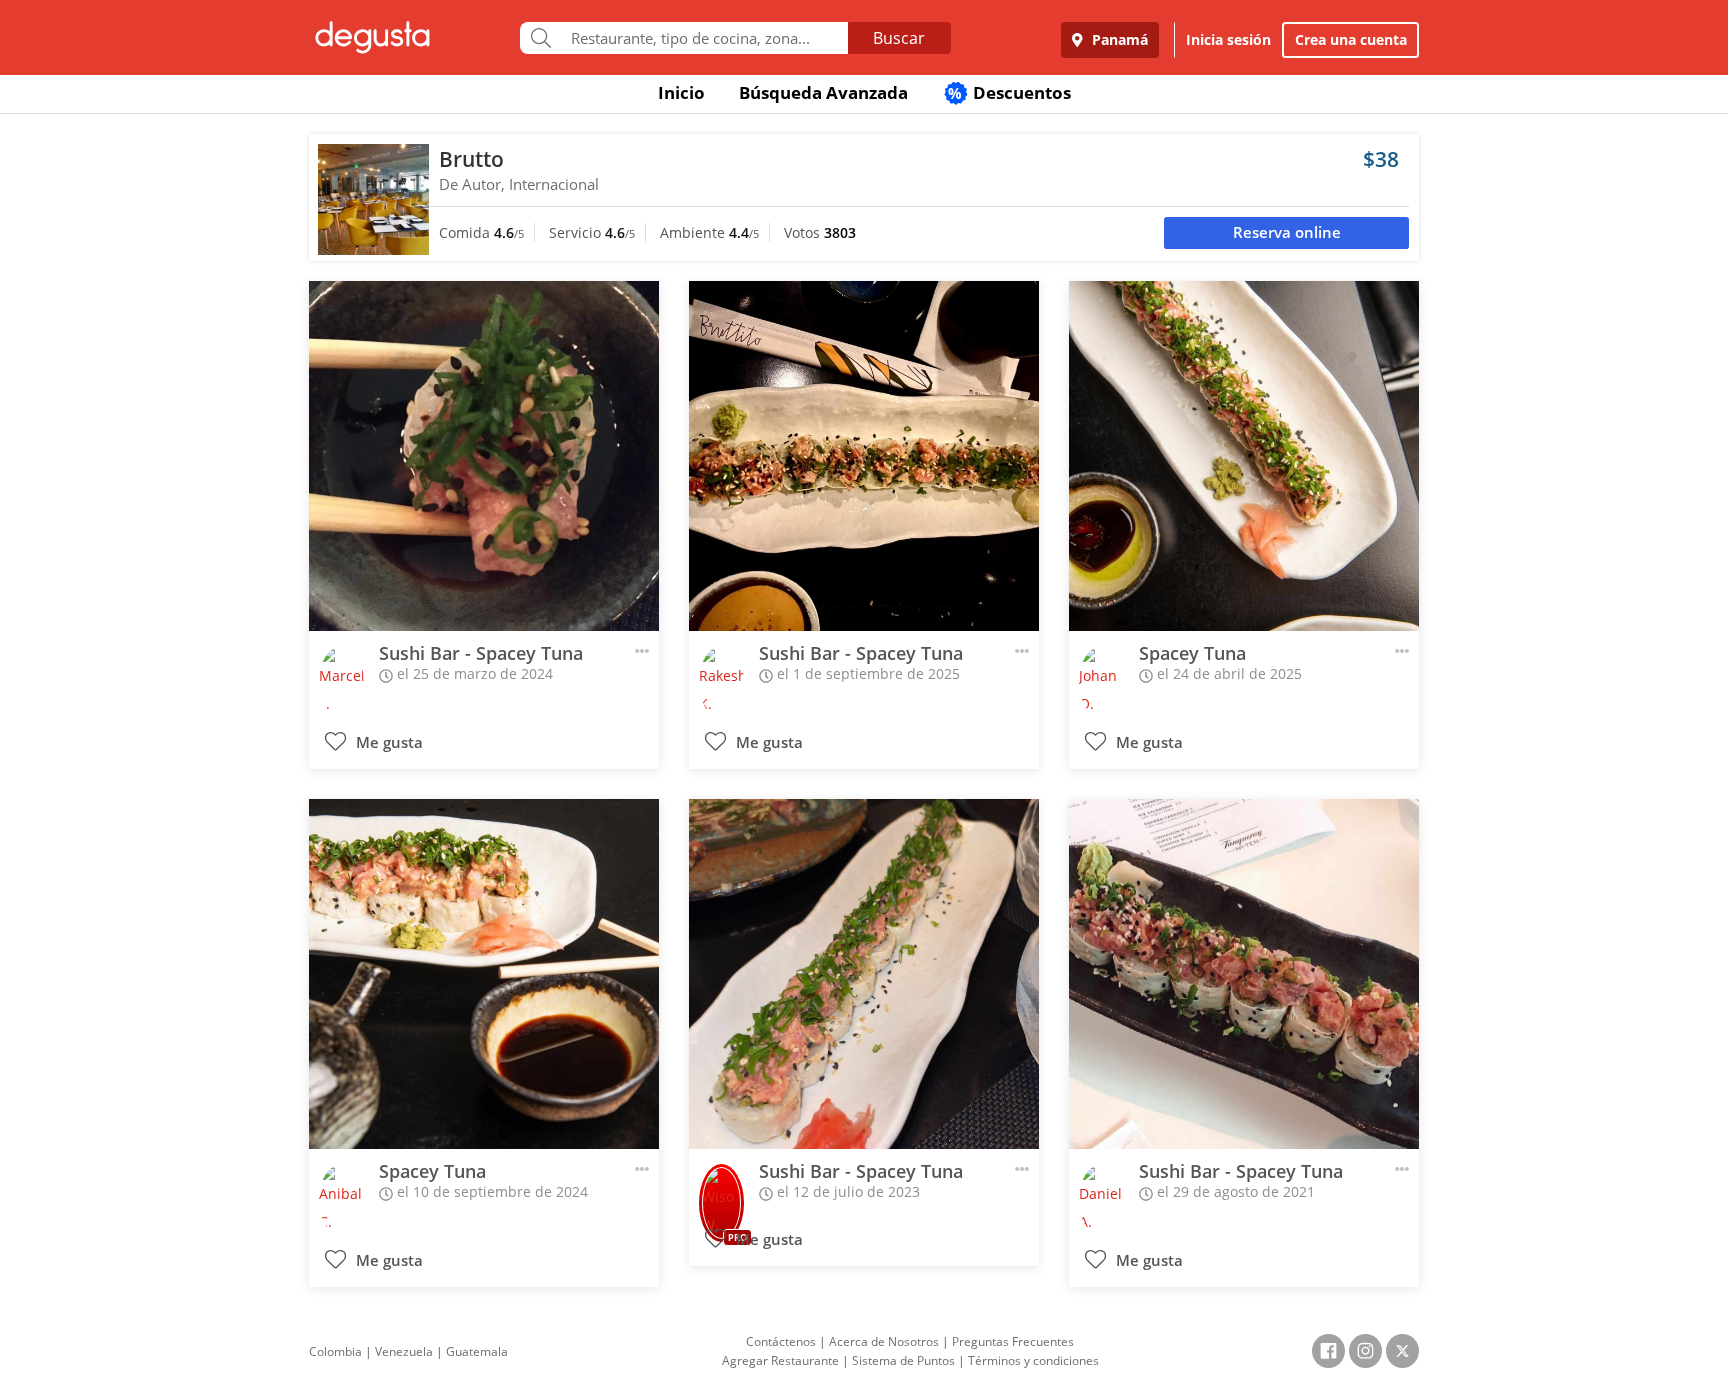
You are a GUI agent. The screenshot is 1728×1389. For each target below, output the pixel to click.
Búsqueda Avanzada (823, 92)
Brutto (471, 159)
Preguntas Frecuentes (1013, 1341)
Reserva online (1287, 232)
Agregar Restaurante (780, 1360)
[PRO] (721, 1189)
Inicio (681, 92)
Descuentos (1009, 92)
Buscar (899, 38)
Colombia (335, 1351)
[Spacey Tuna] (1244, 456)
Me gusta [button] (387, 742)
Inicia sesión (1228, 39)
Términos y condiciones (1033, 1360)
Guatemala (477, 1351)
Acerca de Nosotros (884, 1341)
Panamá (1118, 39)
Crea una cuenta (1351, 39)
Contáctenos (781, 1341)
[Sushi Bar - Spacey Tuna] (484, 456)
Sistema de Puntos (903, 1360)
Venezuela (404, 1351)
